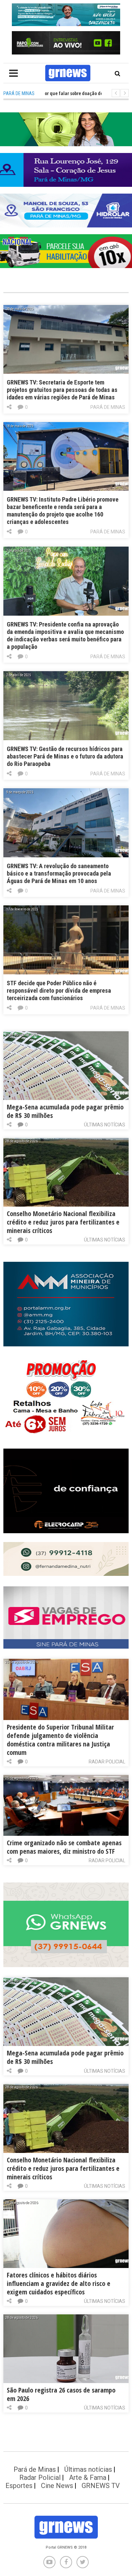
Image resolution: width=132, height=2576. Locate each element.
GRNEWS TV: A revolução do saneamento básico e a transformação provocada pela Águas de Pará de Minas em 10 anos (59, 873)
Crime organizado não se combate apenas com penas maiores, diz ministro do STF (64, 1847)
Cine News (57, 2486)
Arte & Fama (88, 2478)
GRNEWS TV (101, 2486)
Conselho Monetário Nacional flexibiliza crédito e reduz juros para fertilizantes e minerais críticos (63, 1222)
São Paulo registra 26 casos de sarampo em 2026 (61, 2394)
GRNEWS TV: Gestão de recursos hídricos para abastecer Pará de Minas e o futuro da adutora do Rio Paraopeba (65, 756)
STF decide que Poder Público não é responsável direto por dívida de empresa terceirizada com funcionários (59, 990)
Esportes (19, 2486)
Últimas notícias (105, 1125)
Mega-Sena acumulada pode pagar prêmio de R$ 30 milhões (65, 1111)
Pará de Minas (108, 407)
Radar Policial (107, 1762)
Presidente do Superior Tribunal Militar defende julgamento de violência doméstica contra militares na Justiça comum (60, 1740)
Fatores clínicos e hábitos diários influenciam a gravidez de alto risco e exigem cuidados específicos (59, 2283)
